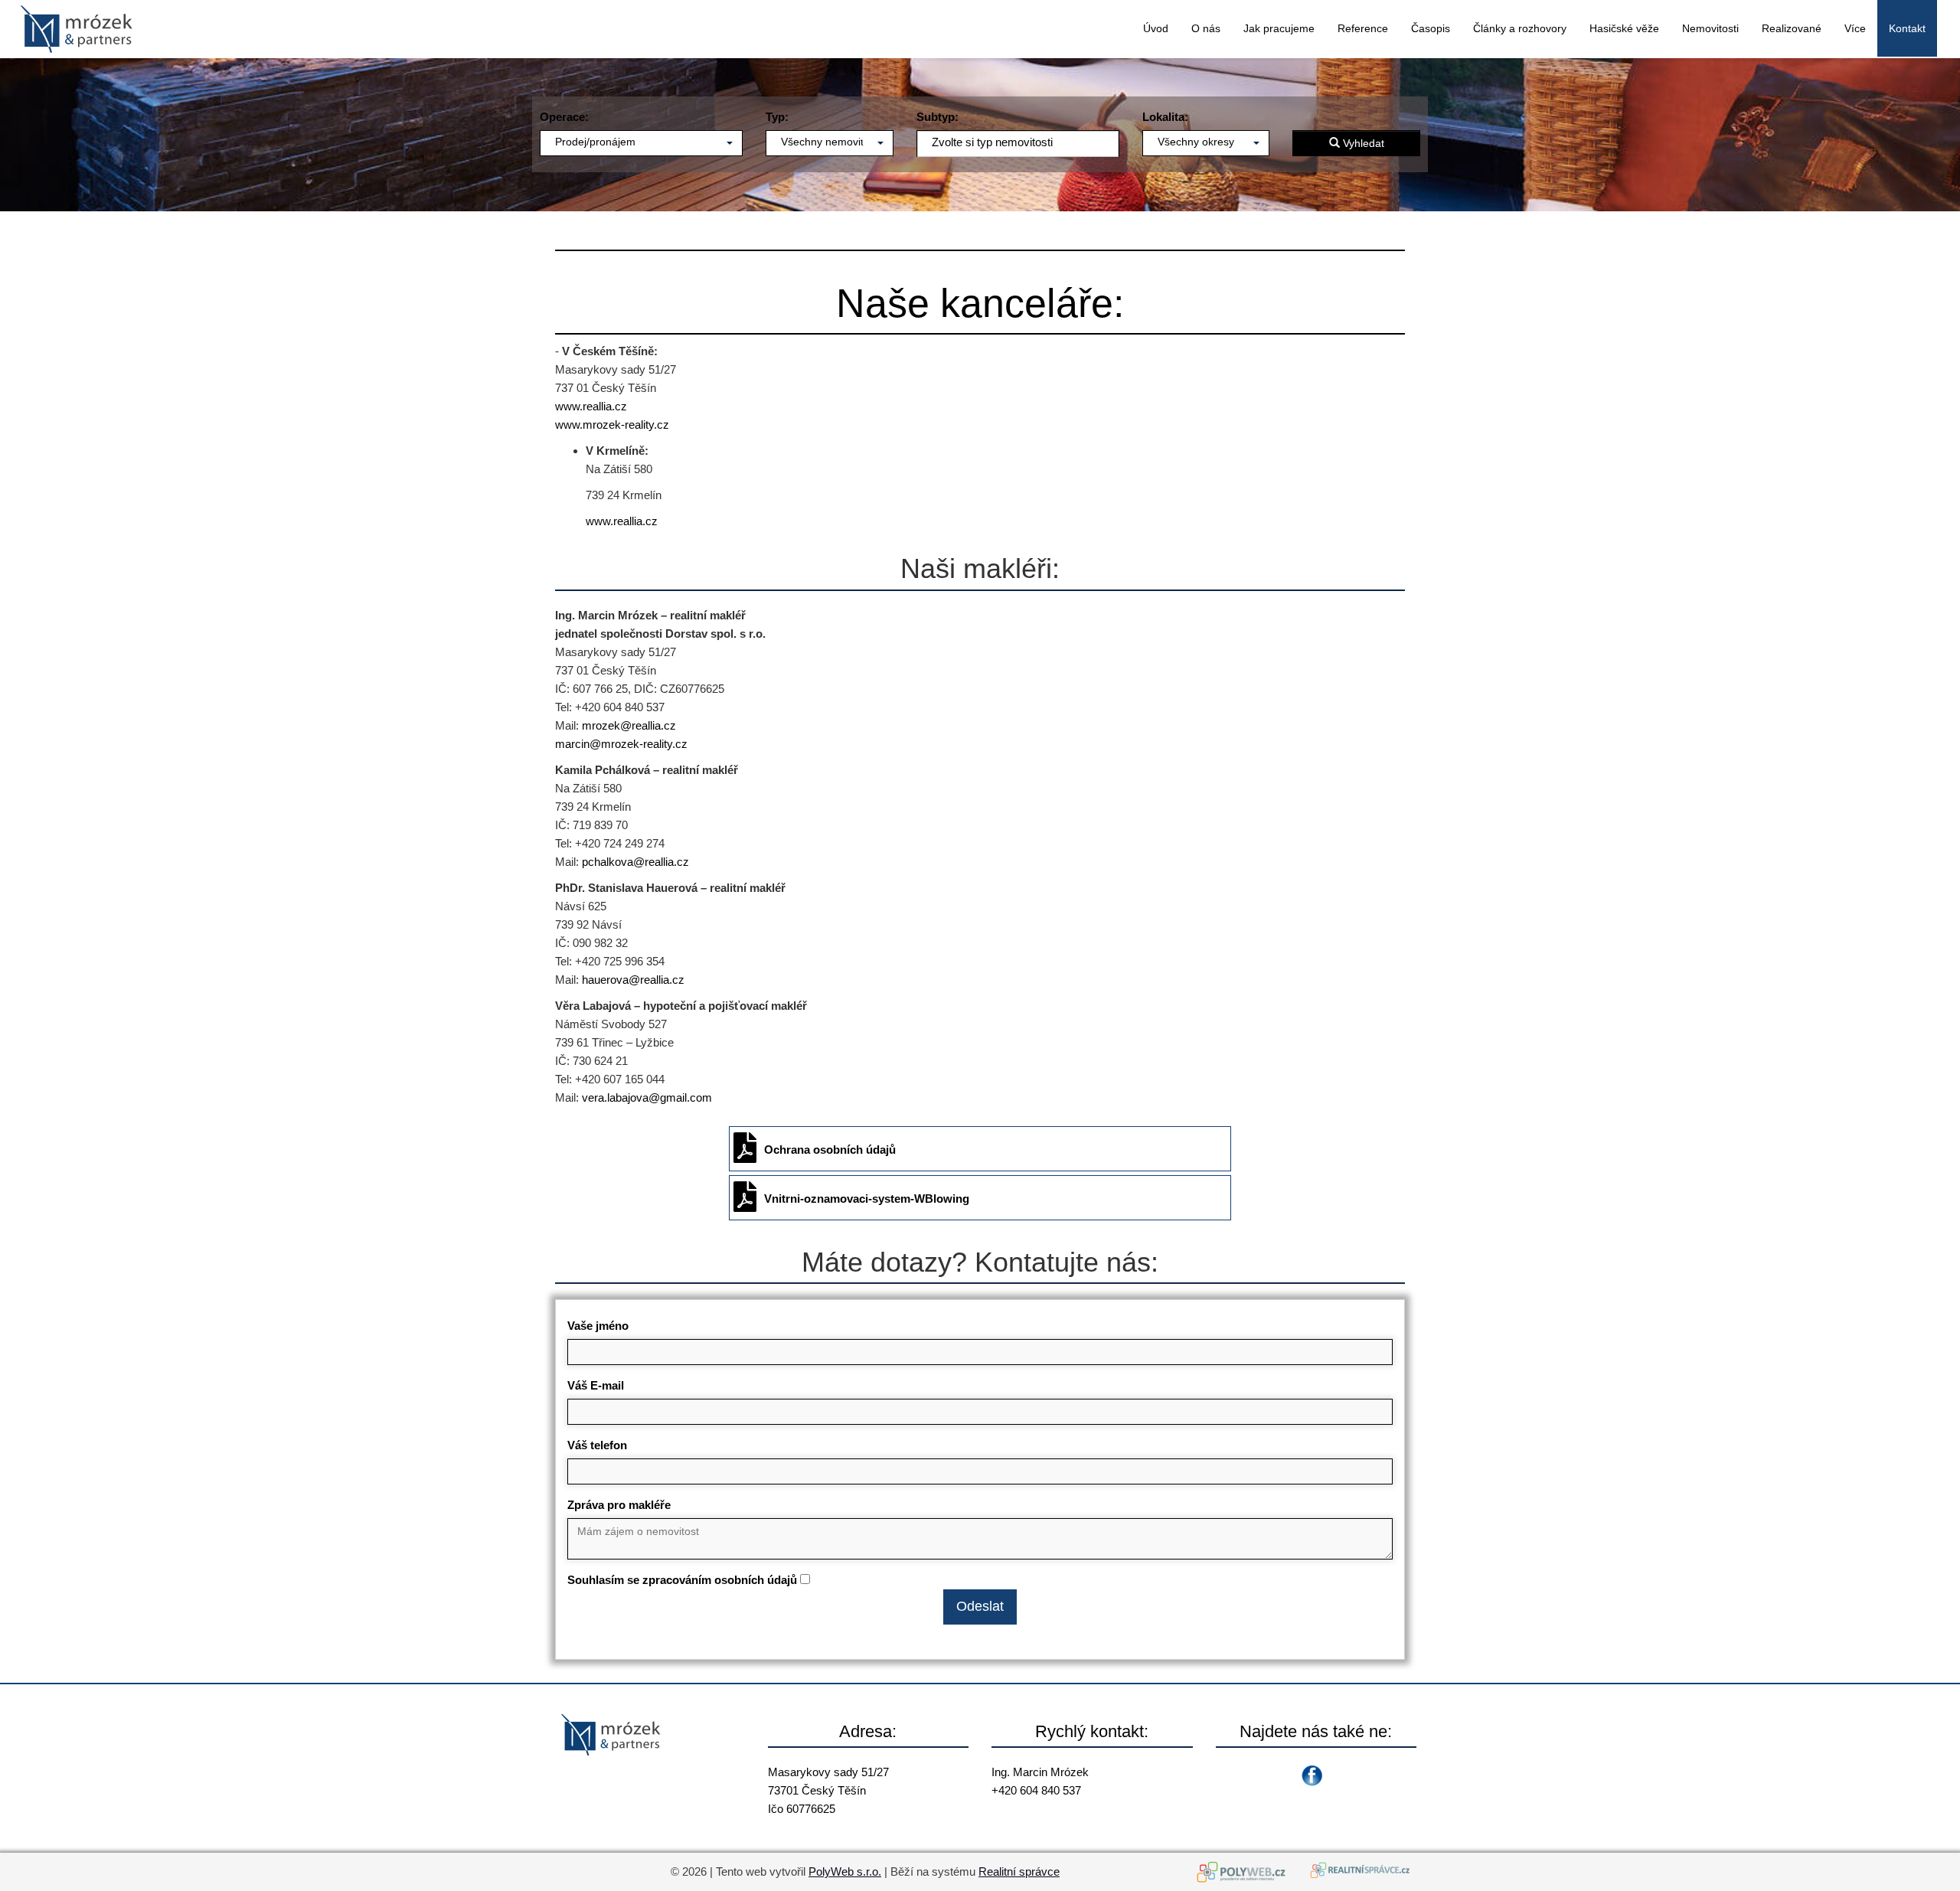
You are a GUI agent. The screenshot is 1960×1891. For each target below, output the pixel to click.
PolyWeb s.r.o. (845, 1871)
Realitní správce (1019, 1871)
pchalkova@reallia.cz (635, 862)
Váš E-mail (596, 1385)
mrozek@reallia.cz (629, 725)
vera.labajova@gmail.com (647, 1097)
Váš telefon (597, 1445)
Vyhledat (1362, 143)
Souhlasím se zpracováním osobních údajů (682, 1580)
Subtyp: (938, 117)
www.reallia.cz (591, 406)
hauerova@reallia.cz (633, 980)
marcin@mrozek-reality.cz (621, 744)
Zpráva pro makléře (619, 1505)
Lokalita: (1165, 117)
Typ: (777, 117)
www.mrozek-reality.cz (612, 425)
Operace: (564, 117)
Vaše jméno (598, 1326)
